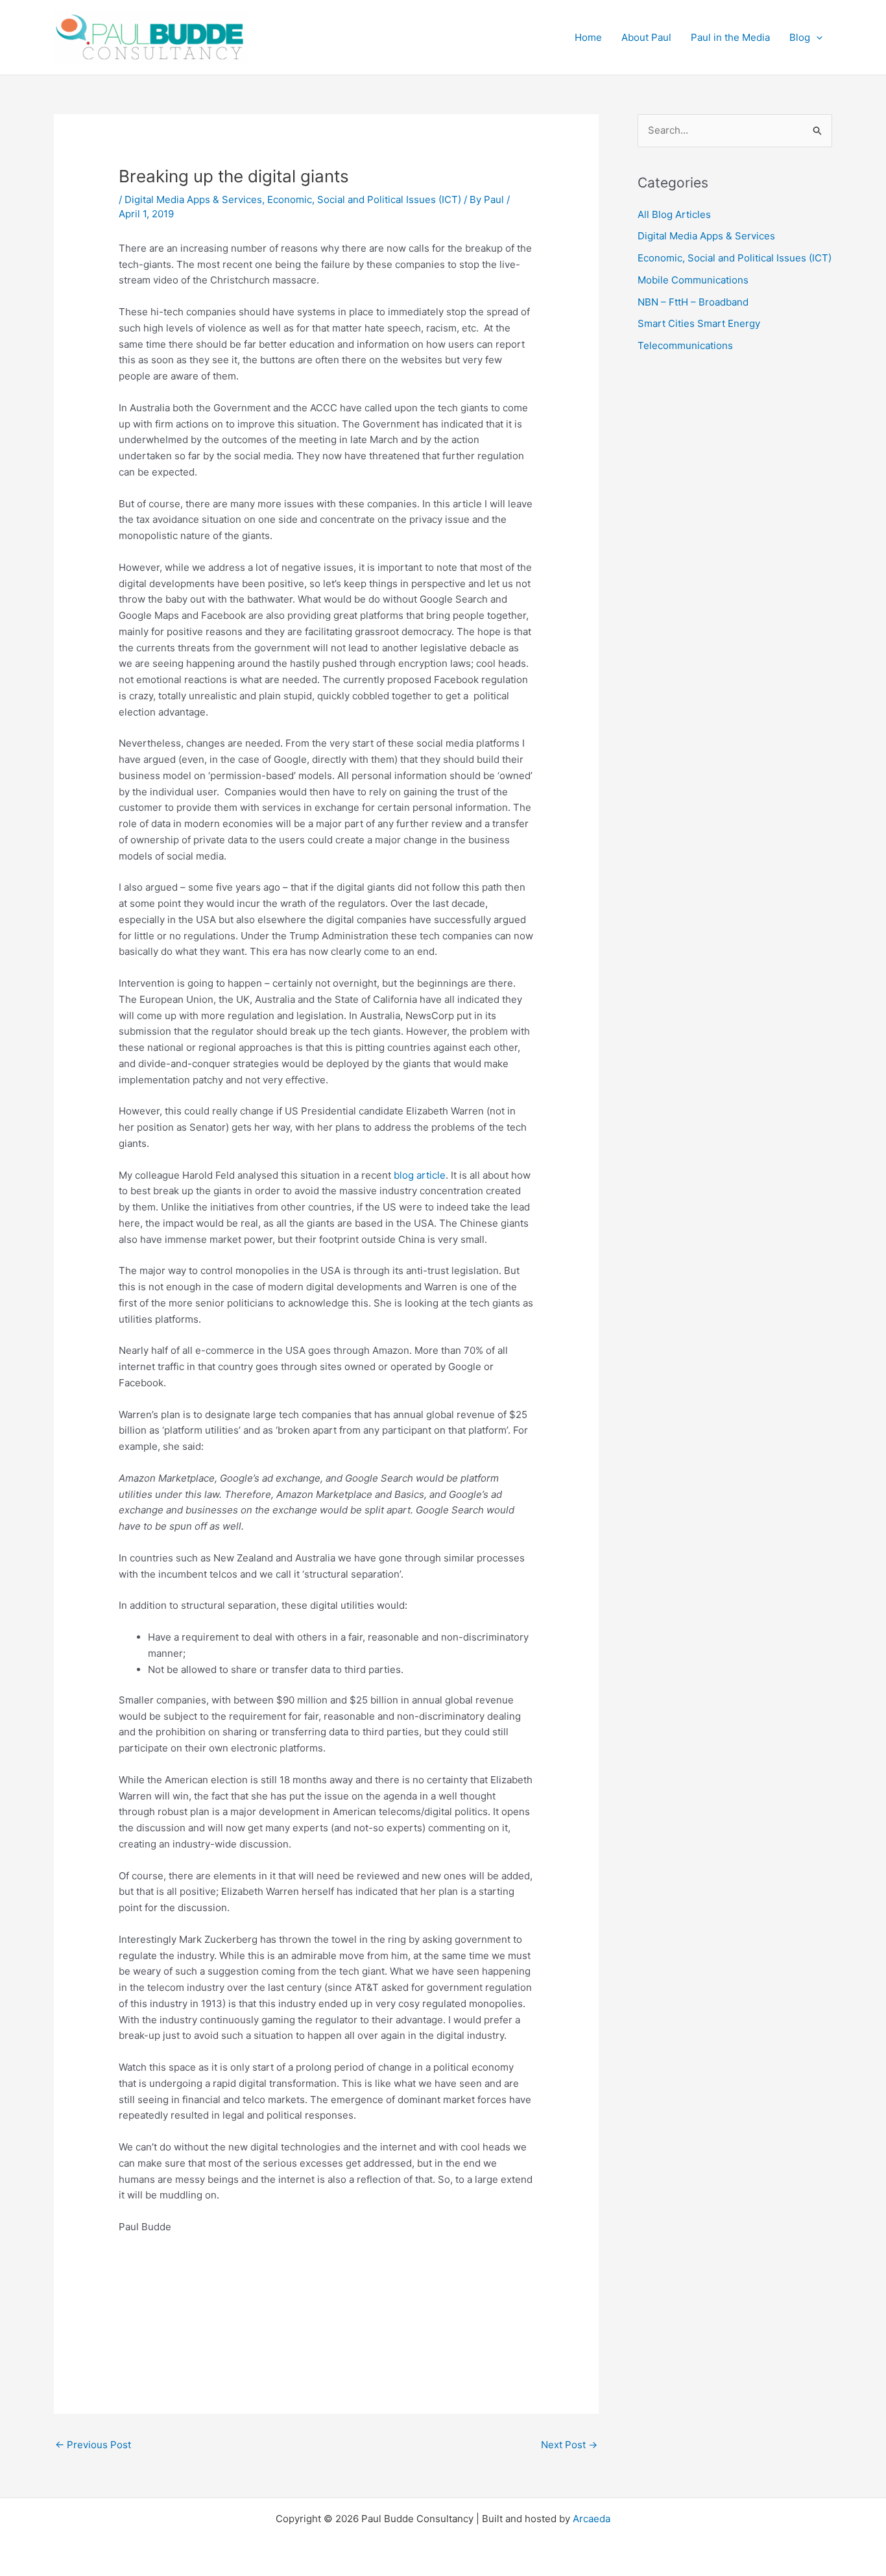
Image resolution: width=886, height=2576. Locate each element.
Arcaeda (592, 2519)
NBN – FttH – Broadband (693, 302)
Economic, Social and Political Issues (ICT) (364, 199)
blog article (420, 1175)
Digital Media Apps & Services (193, 199)
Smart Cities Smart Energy (699, 323)
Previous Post (93, 2445)
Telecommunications (685, 345)
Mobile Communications (693, 280)
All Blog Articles (674, 214)
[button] (816, 38)
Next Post (569, 2445)
